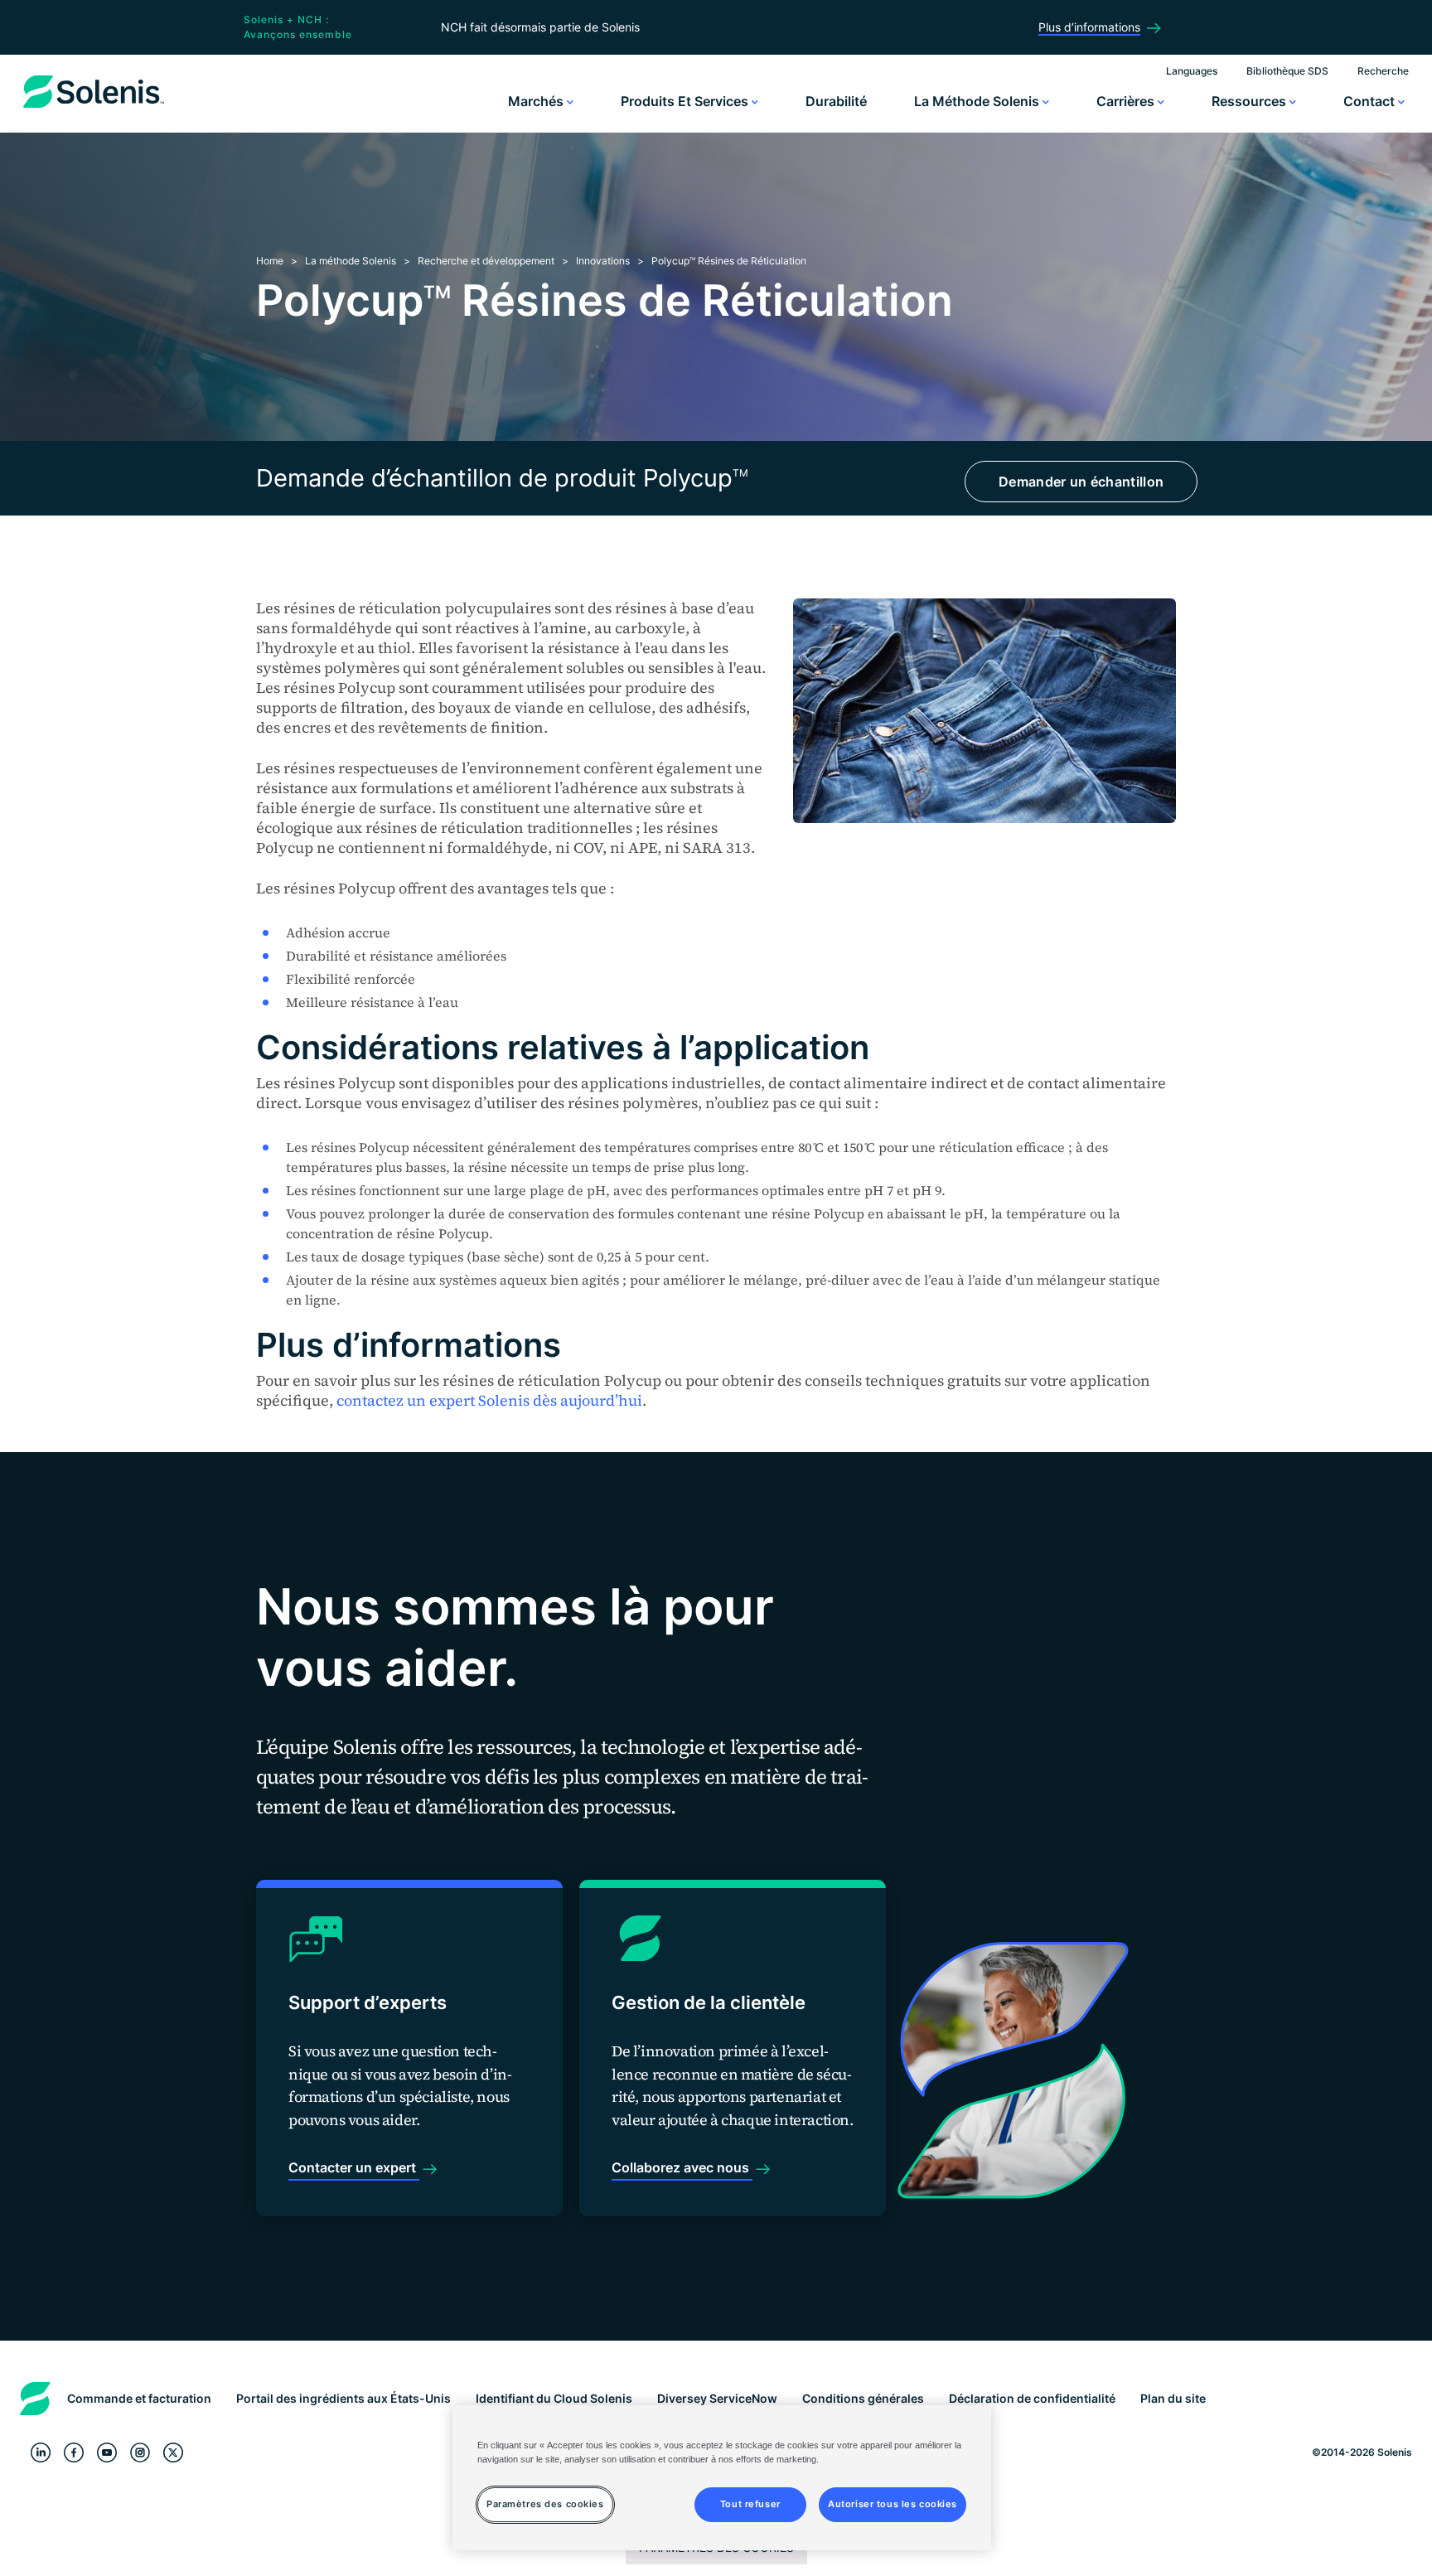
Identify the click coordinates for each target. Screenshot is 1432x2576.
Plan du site (1173, 2398)
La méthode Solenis (978, 101)
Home (270, 261)
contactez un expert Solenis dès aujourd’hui (489, 1400)
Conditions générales (863, 2398)
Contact (1371, 101)
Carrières (1127, 101)
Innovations (603, 261)
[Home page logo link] (94, 108)
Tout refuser (750, 2504)
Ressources (1251, 101)
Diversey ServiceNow (717, 2398)
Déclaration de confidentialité (1032, 2398)
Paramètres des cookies (545, 2504)
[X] (173, 2453)
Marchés (537, 101)
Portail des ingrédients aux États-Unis (343, 2398)
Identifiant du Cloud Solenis (554, 2398)
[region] (722, 2478)
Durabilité (836, 101)
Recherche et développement (486, 261)
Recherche (1383, 71)
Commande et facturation (139, 2398)
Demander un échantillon (1081, 482)
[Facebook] (74, 2453)
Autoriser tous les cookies (893, 2504)
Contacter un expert (354, 2167)
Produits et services (686, 101)
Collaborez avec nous (682, 2167)
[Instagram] (140, 2453)
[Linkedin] (41, 2453)
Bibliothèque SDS (1287, 71)
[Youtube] (107, 2453)
